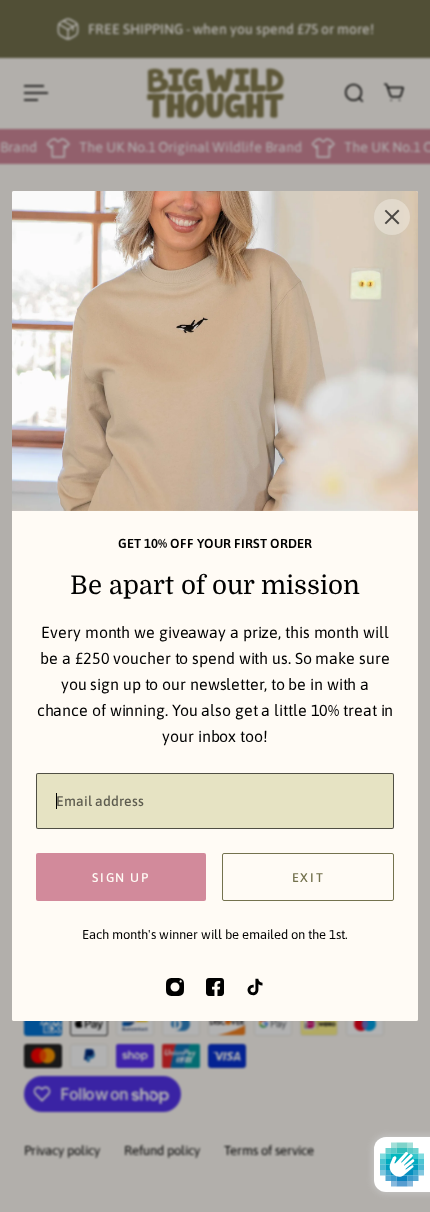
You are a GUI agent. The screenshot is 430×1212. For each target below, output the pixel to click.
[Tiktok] (255, 987)
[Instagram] (175, 987)
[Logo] (215, 93)
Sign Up (120, 877)
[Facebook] (215, 987)
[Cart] (394, 93)
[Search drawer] (354, 93)
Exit (308, 877)
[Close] (392, 217)
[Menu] (36, 93)
